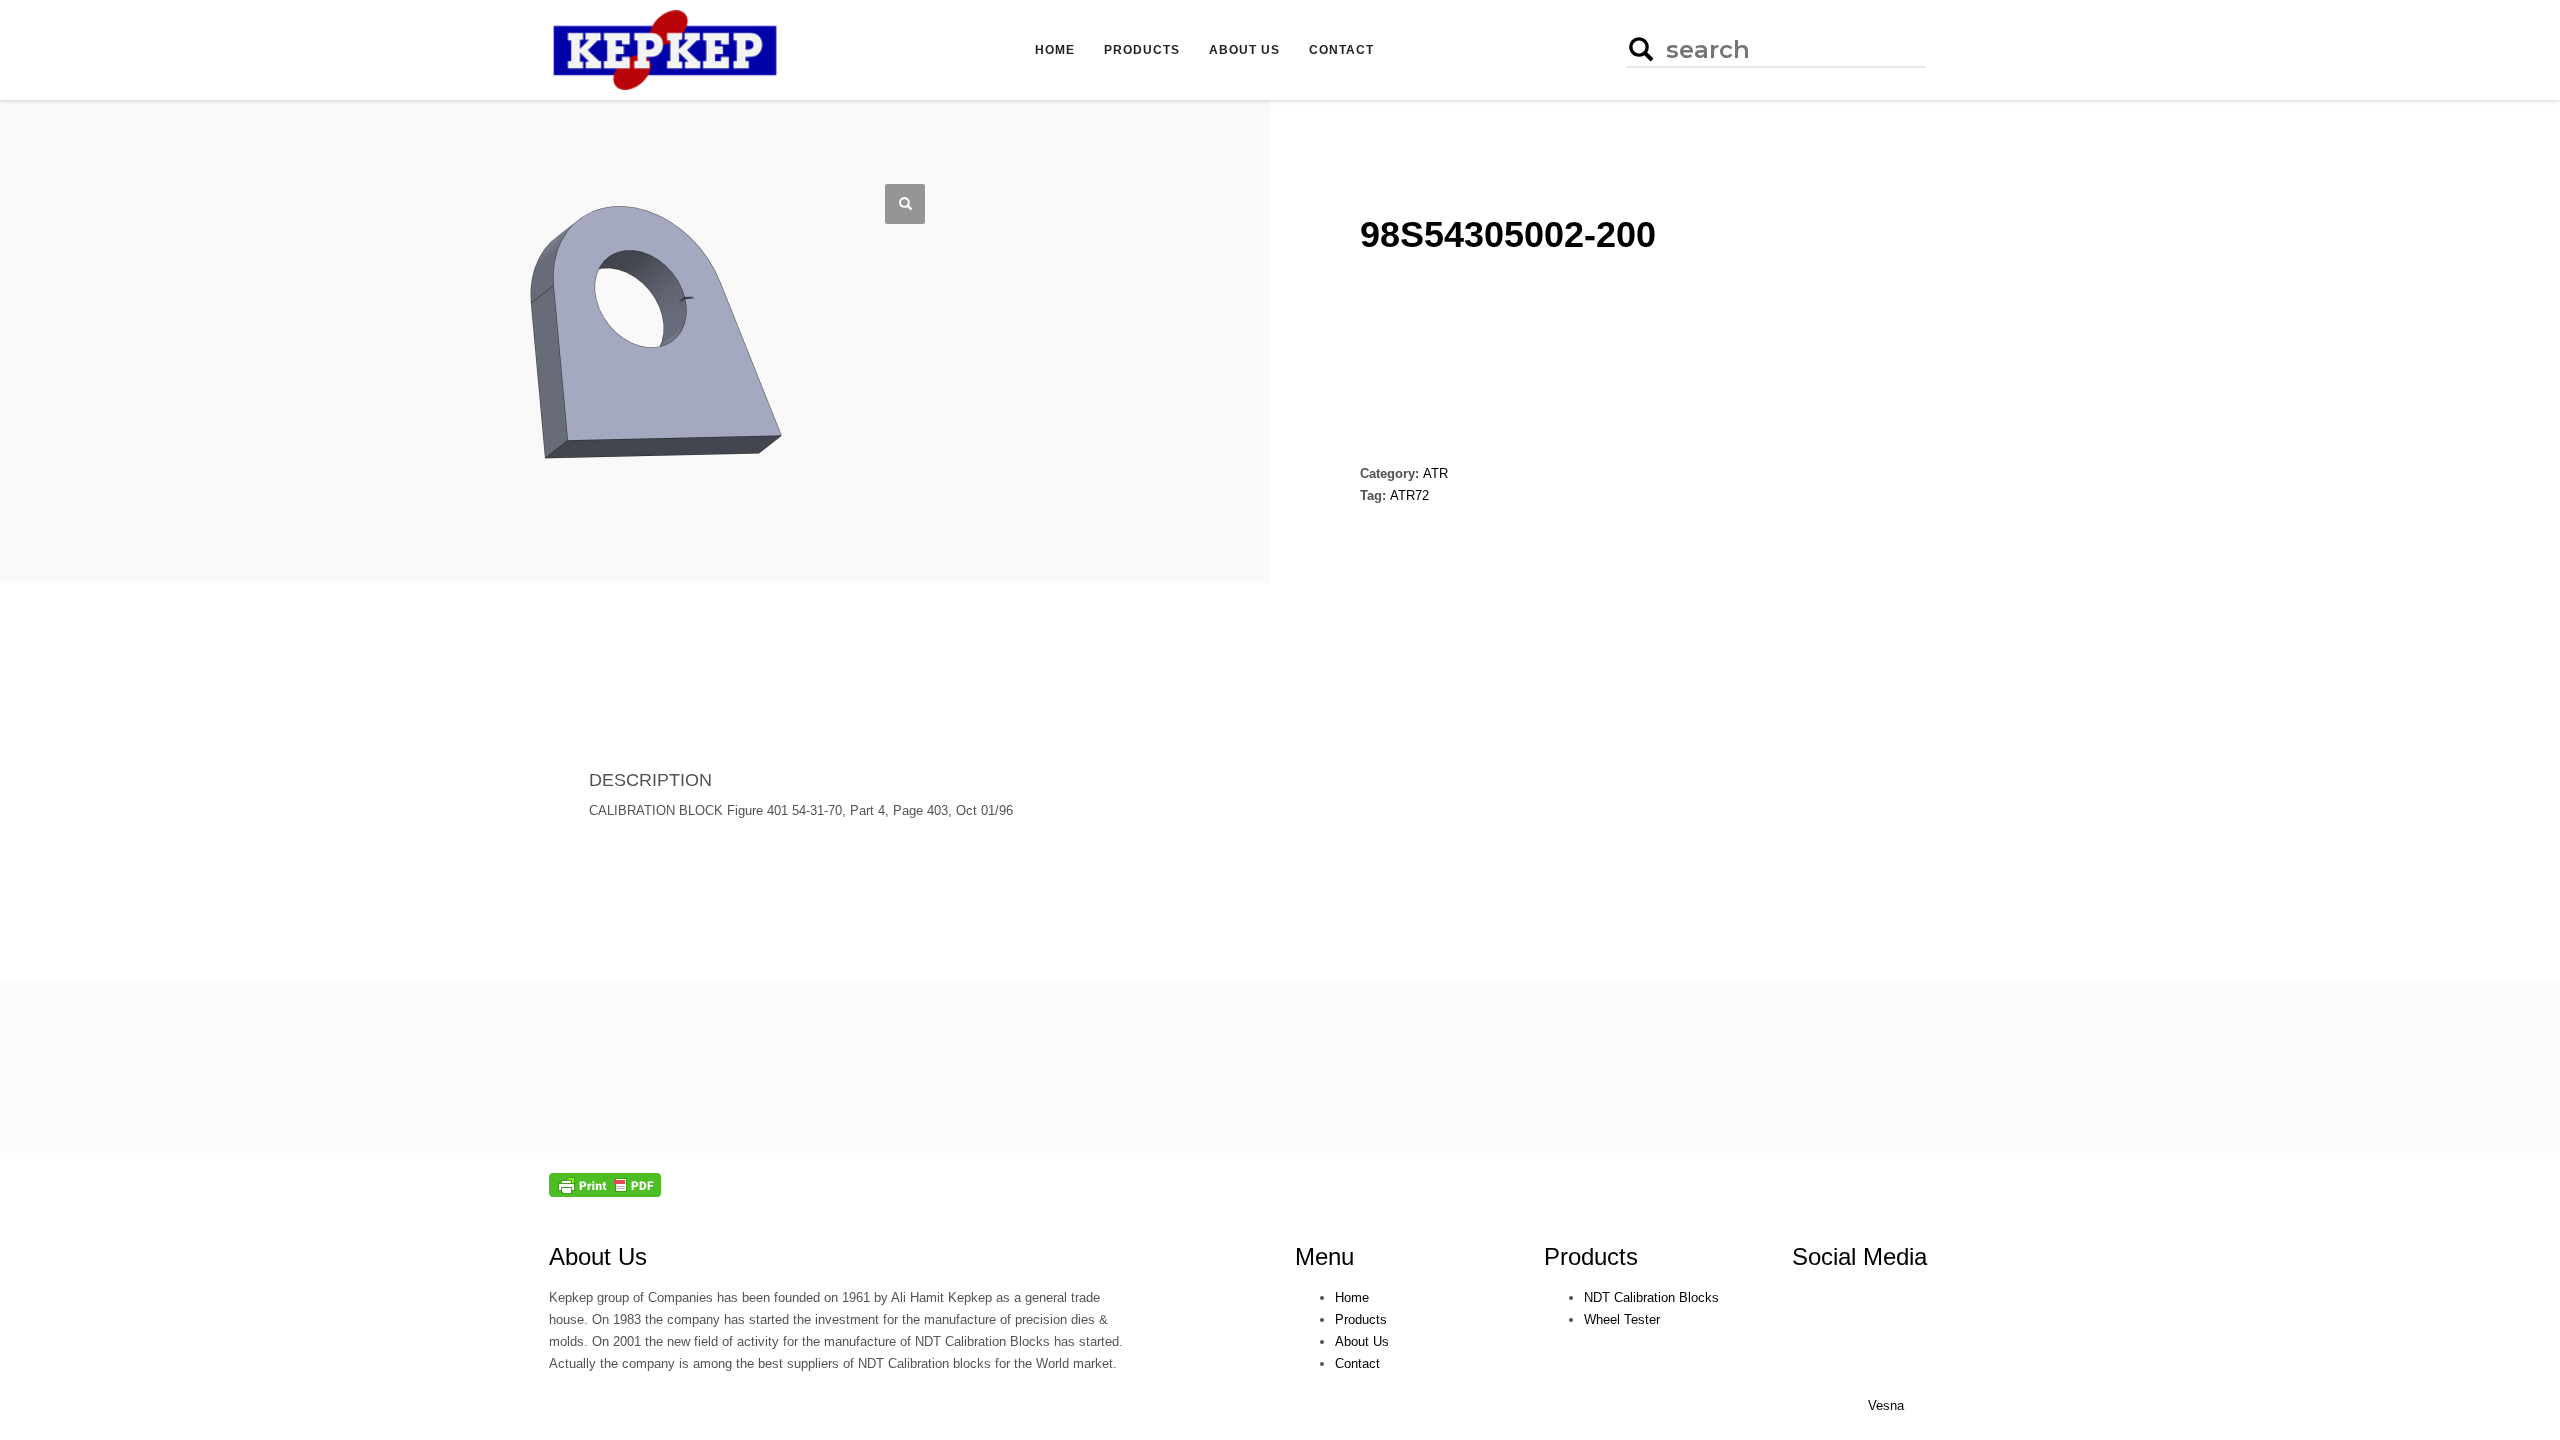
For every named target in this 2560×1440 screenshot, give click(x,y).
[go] (1639, 49)
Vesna (1886, 1405)
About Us (598, 1256)
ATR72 (1409, 495)
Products (1591, 1256)
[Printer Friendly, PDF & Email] (605, 1184)
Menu (1324, 1256)
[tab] (613, 687)
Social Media (1859, 1256)
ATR (1435, 473)
